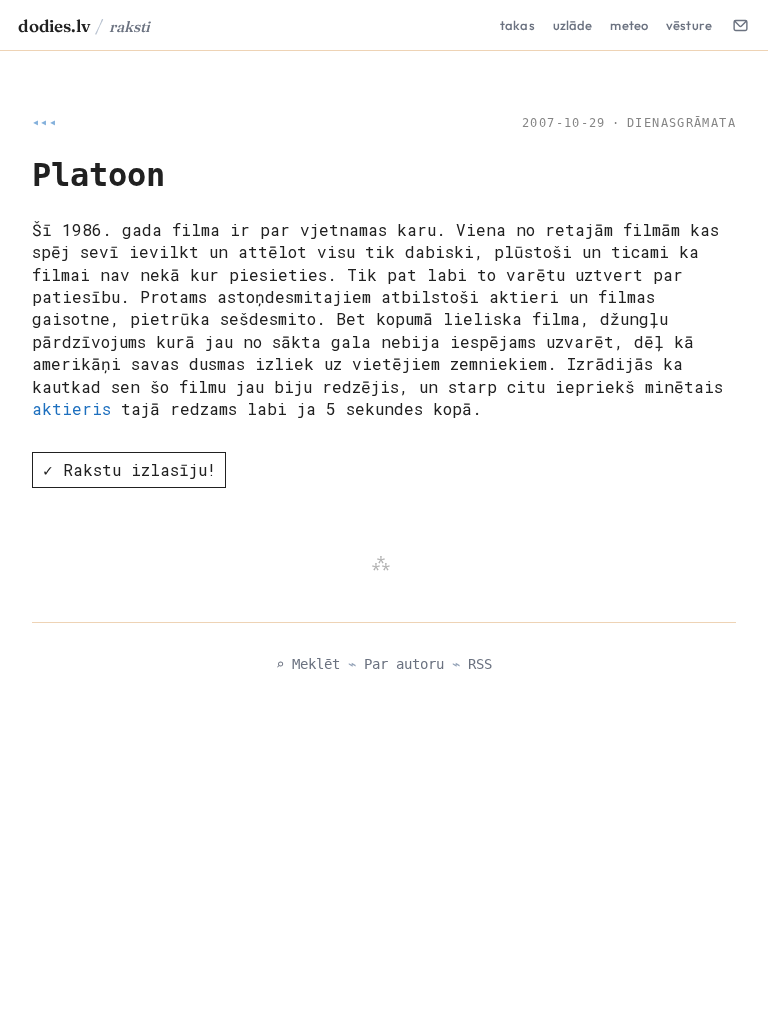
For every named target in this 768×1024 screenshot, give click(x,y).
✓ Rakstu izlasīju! (129, 469)
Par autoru (404, 664)
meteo (629, 25)
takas (517, 25)
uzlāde (573, 25)
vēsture (689, 25)
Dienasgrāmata (681, 123)
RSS (480, 664)
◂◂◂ (44, 123)
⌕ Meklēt (308, 664)
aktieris (71, 408)
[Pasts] (740, 25)
